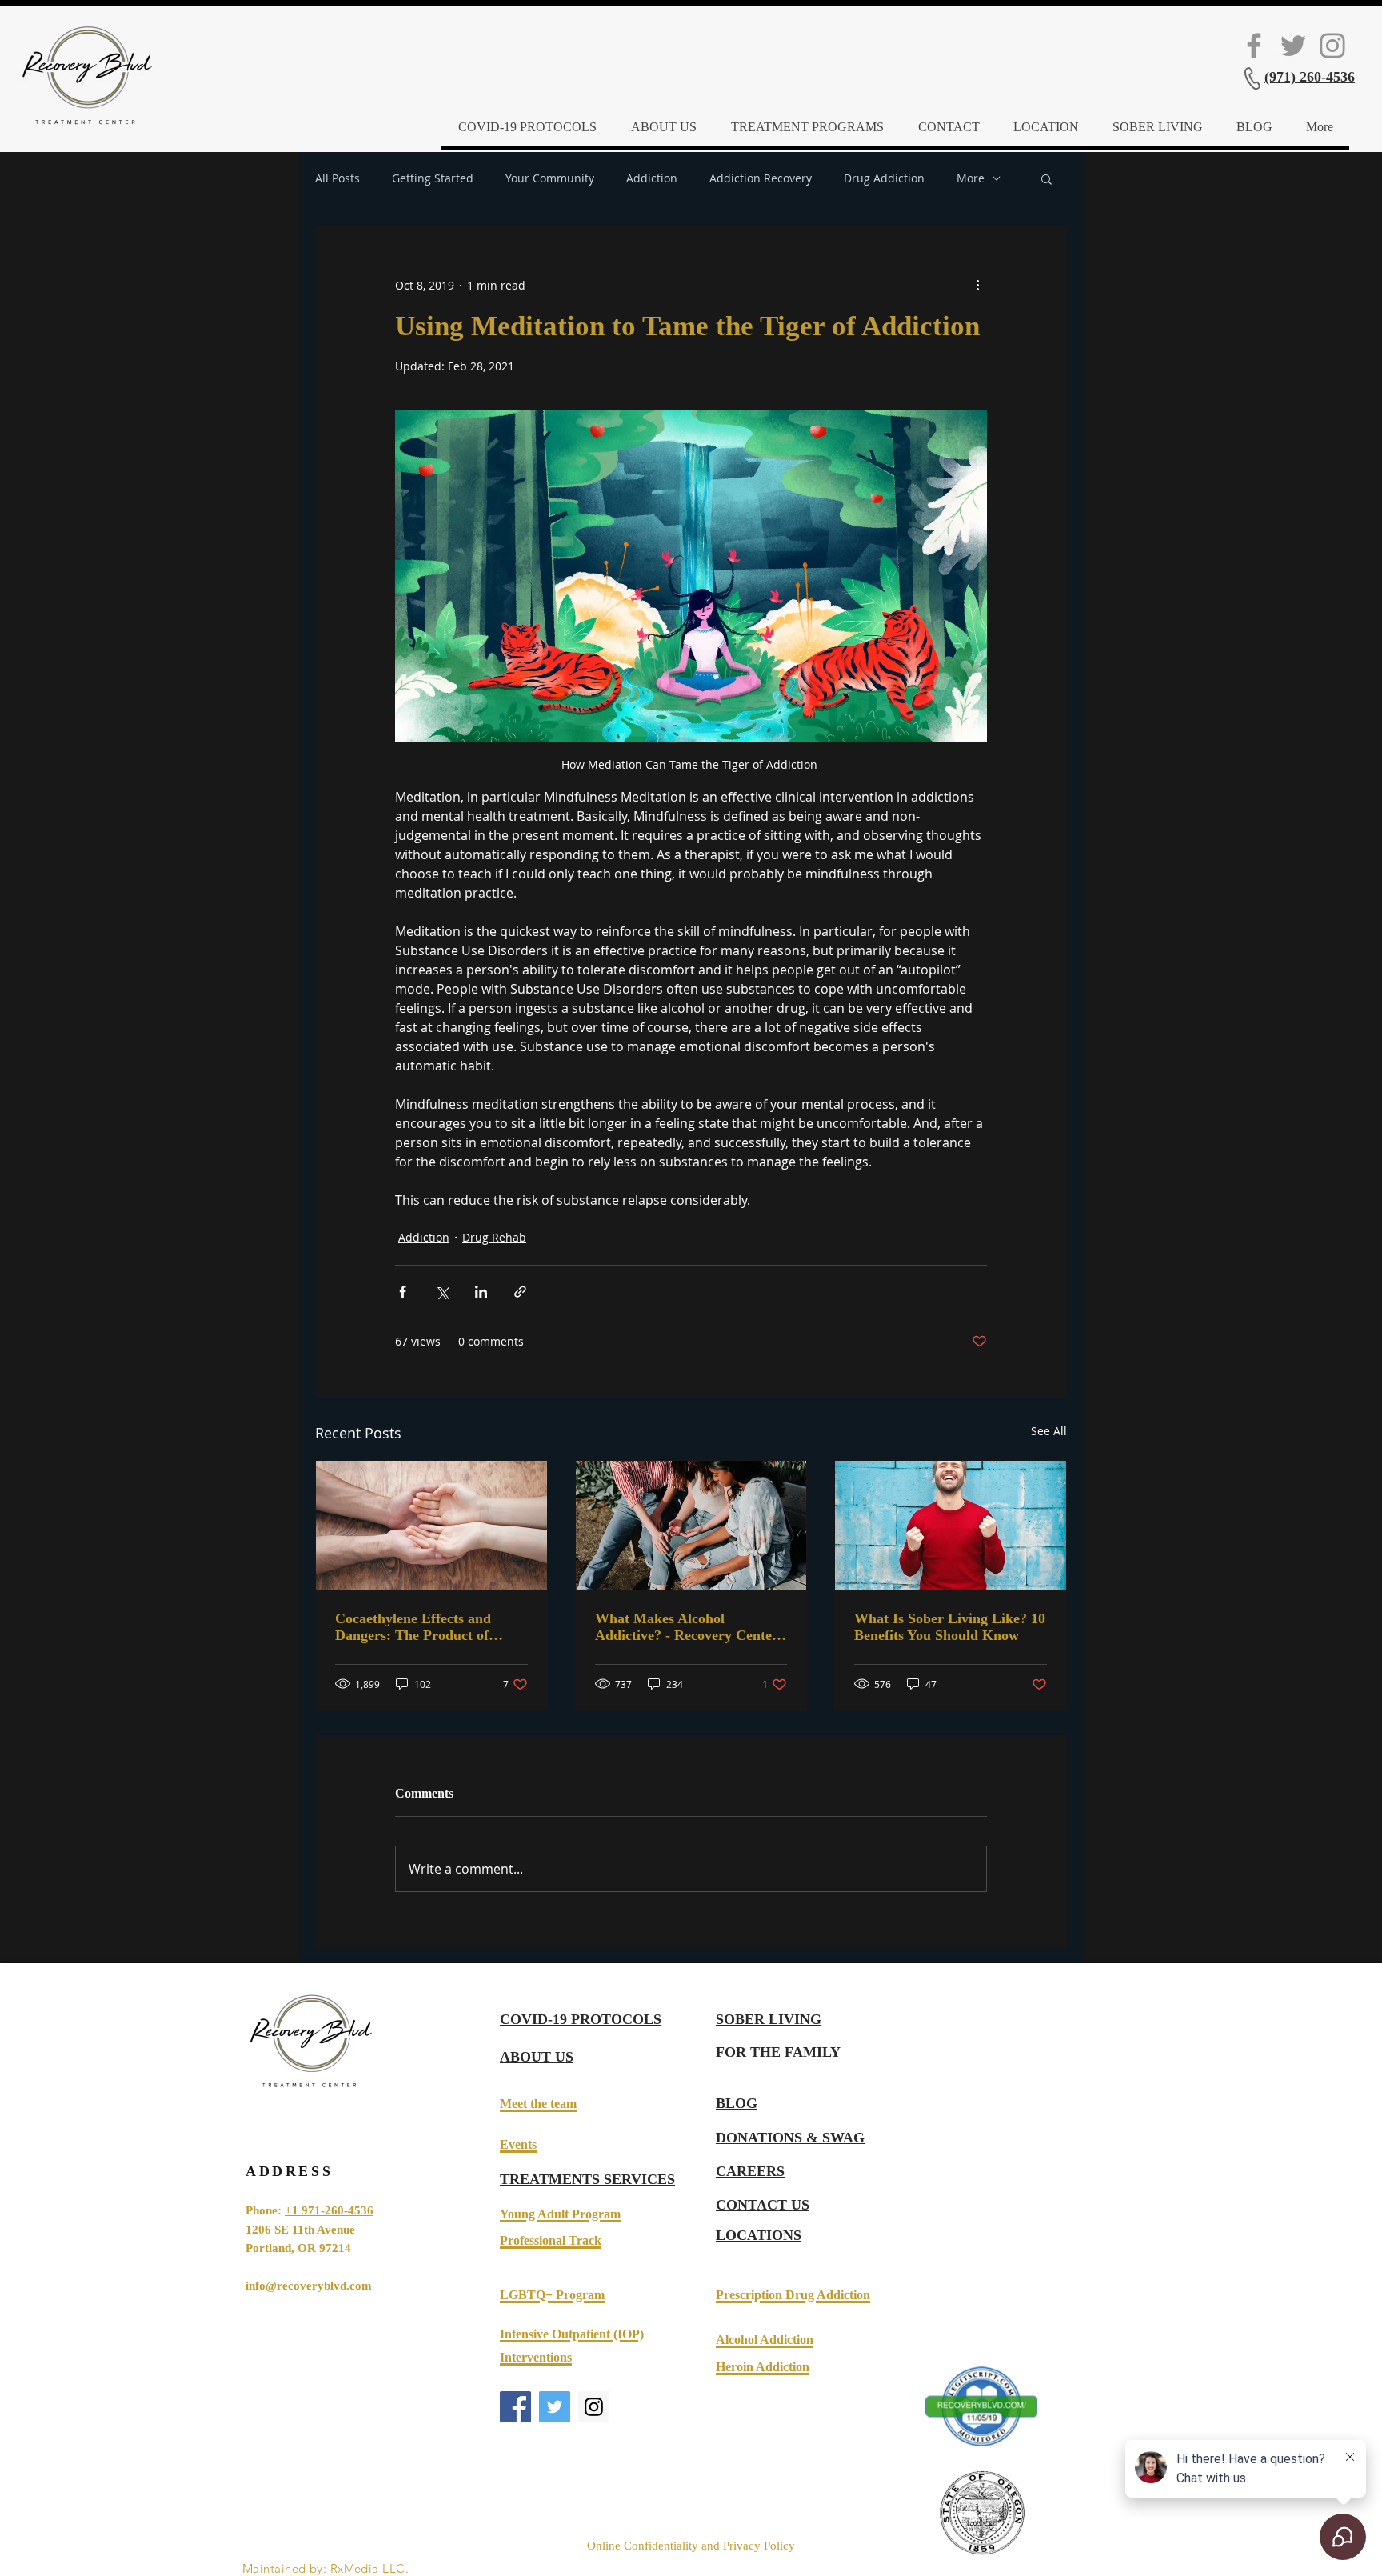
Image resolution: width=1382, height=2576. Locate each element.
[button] (1046, 178)
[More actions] (977, 285)
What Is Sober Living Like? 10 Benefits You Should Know (950, 1627)
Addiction (652, 178)
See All (1049, 1431)
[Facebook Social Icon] (1254, 46)
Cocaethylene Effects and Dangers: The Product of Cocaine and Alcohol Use (413, 1627)
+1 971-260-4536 (329, 2210)
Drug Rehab (494, 1237)
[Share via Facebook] (403, 1292)
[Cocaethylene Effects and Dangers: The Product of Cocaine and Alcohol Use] (431, 1526)
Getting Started (433, 178)
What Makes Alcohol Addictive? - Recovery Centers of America (689, 1627)
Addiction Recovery (761, 178)
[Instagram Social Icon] (594, 2407)
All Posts (338, 178)
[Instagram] (1332, 46)
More (971, 178)
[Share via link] (520, 1292)
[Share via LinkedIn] (481, 1292)
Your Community (550, 178)
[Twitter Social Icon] (1293, 46)
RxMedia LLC (368, 2568)
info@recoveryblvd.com (309, 2286)
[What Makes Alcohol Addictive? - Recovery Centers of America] (691, 1526)
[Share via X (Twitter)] (442, 1292)
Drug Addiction (884, 178)
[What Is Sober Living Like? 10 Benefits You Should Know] (951, 1526)
